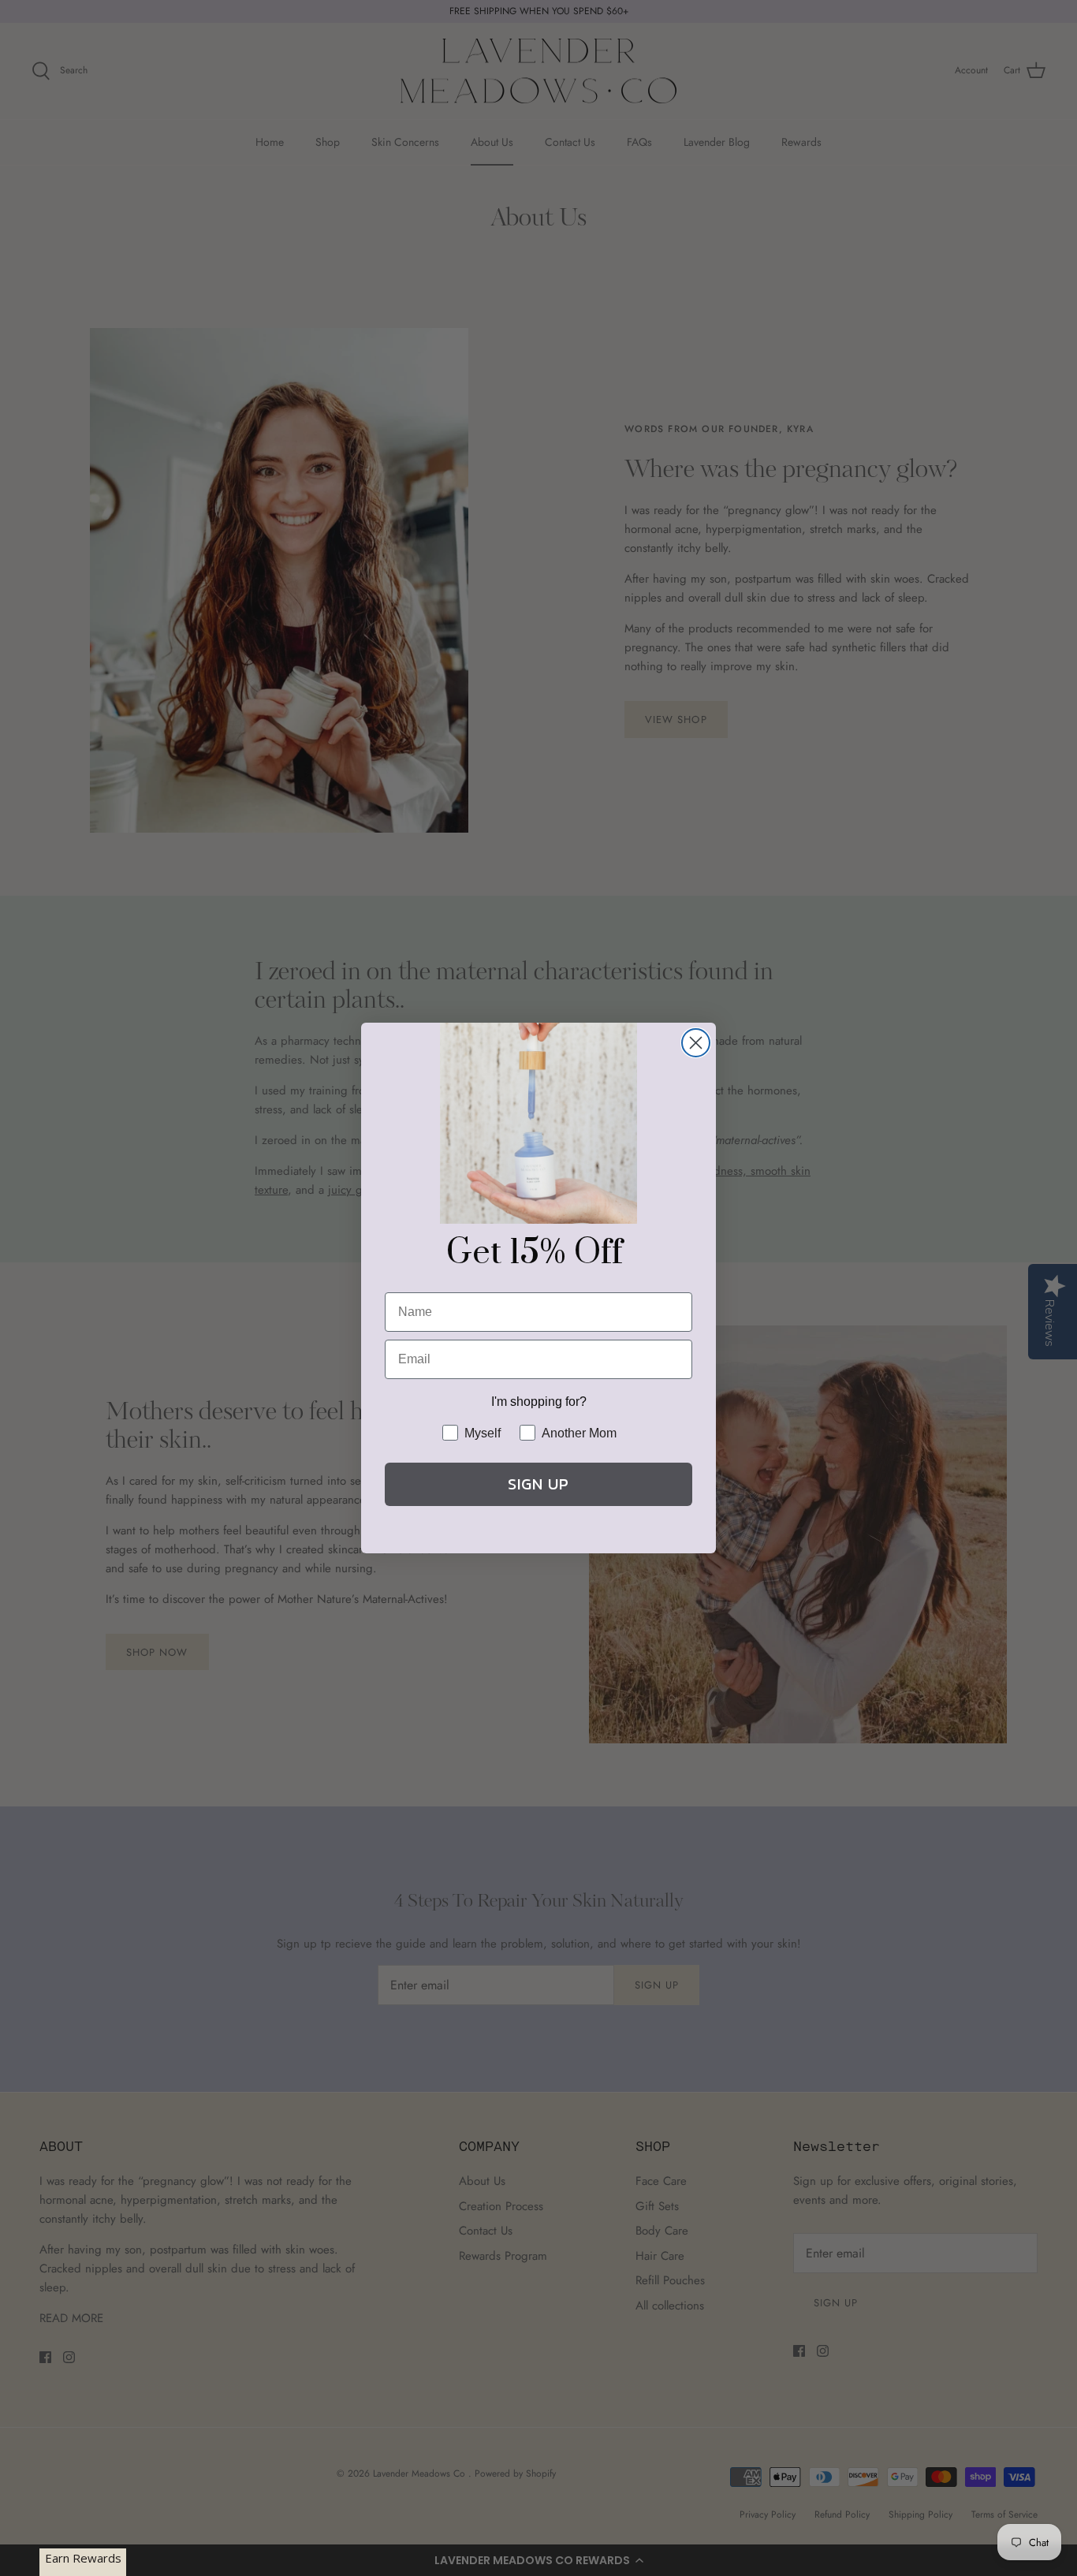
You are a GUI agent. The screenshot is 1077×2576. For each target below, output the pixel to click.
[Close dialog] (696, 1043)
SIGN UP (538, 1484)
